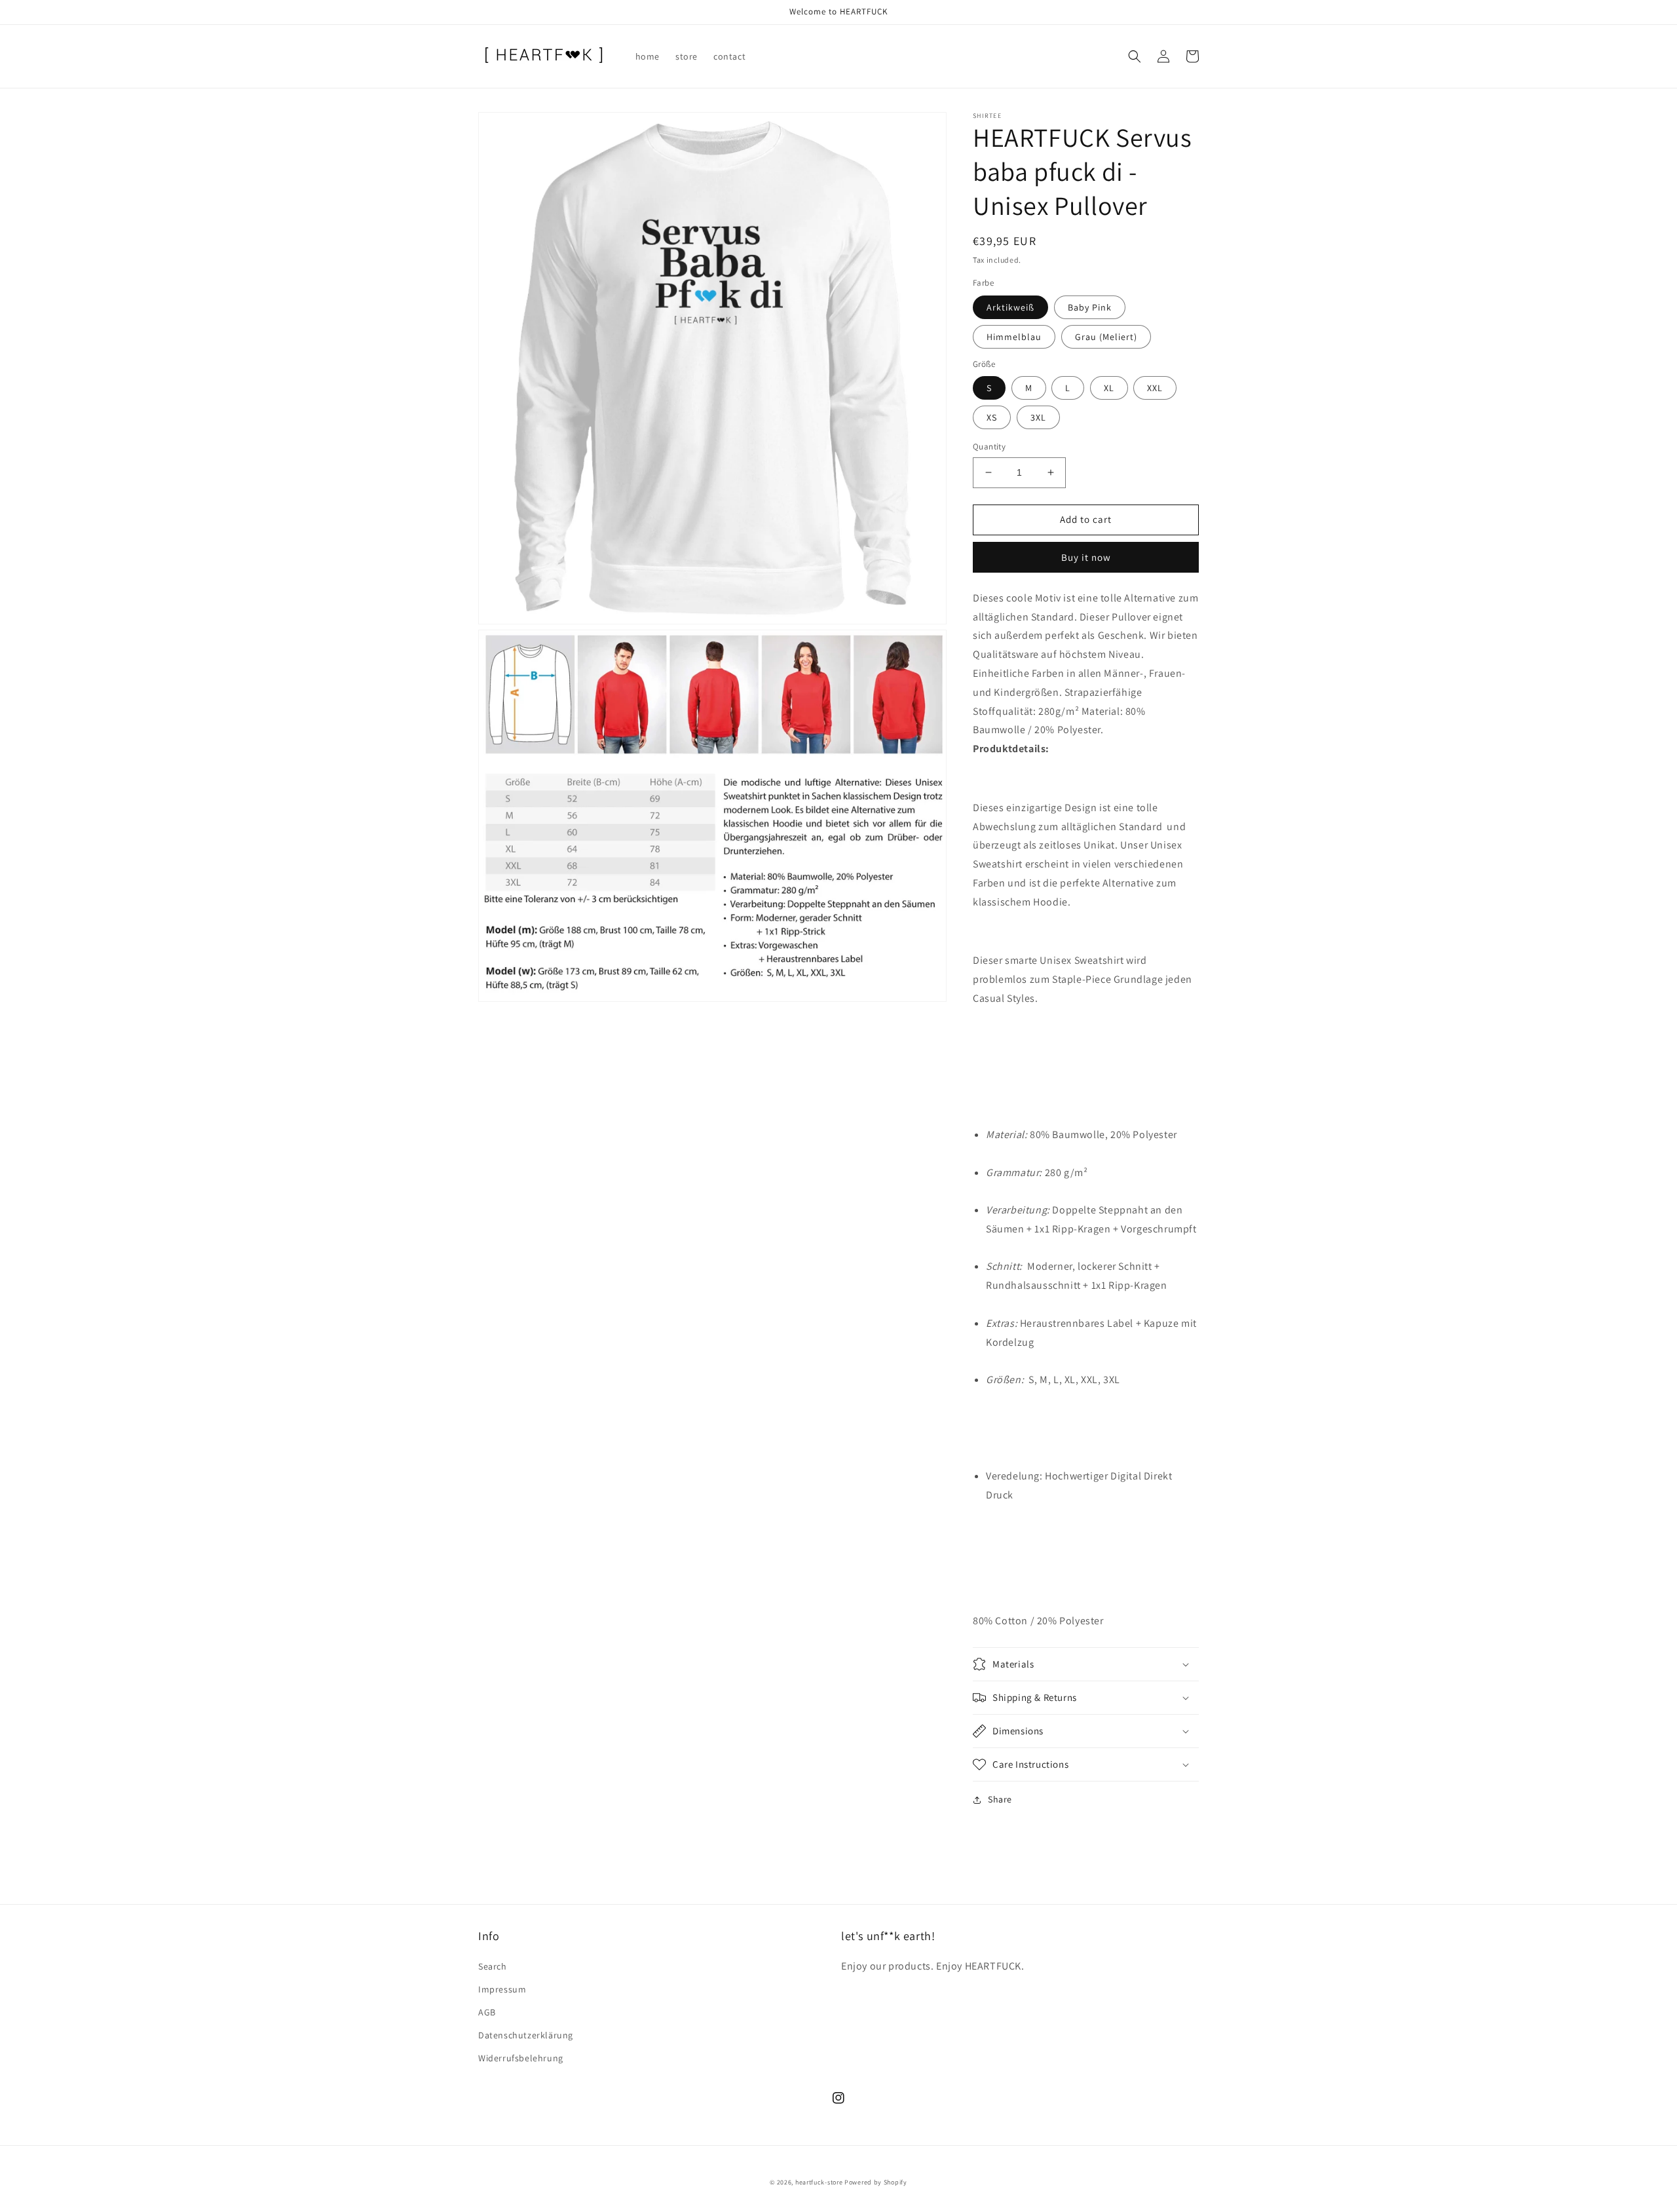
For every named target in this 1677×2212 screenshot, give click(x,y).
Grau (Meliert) (1106, 337)
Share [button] (1000, 1799)
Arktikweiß (1010, 307)
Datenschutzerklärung (526, 2035)
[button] (1135, 56)
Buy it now (1086, 557)
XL (1109, 388)
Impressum (502, 1989)
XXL (1155, 388)
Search (493, 1966)
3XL (1038, 417)
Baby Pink (1090, 307)
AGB (487, 2012)
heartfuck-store (819, 2182)
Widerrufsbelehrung (521, 2058)
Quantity (989, 447)
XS (992, 417)
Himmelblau (1014, 337)
